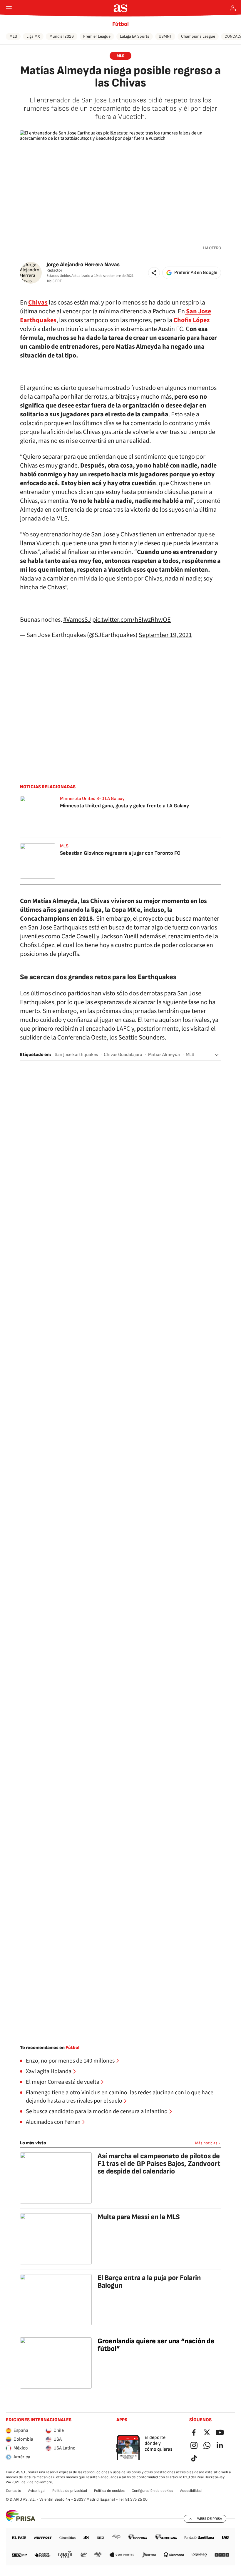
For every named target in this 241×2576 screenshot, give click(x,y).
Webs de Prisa (210, 2519)
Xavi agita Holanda (49, 2071)
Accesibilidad (191, 2491)
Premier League (97, 36)
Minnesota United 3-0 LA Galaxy (92, 799)
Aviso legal (37, 2491)
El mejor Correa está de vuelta (63, 2082)
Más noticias (206, 2143)
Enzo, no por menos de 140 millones (70, 2061)
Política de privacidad (70, 2491)
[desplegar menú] (9, 8)
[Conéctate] (233, 8)
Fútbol (120, 24)
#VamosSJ (77, 620)
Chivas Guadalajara (123, 1055)
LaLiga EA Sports (135, 36)
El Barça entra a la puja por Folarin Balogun (149, 2282)
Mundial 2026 (62, 36)
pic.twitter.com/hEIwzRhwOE (132, 620)
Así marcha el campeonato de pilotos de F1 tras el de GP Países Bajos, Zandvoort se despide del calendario (159, 2164)
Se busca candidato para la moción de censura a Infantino (97, 2111)
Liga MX (33, 36)
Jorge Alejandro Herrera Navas (83, 265)
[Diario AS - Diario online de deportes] (121, 8)
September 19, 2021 (165, 635)
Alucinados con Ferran (53, 2122)
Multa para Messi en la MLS (139, 2217)
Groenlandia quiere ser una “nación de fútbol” (156, 2345)
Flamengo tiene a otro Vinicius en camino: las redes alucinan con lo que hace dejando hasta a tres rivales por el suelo (120, 2097)
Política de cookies (109, 2491)
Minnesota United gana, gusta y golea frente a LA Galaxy (124, 806)
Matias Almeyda (164, 1055)
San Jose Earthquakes (76, 1055)
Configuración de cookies (152, 2491)
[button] (154, 273)
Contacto (14, 2491)
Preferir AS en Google (196, 273)
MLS (13, 36)
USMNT (165, 36)
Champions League (198, 36)
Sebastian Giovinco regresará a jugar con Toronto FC (120, 853)
